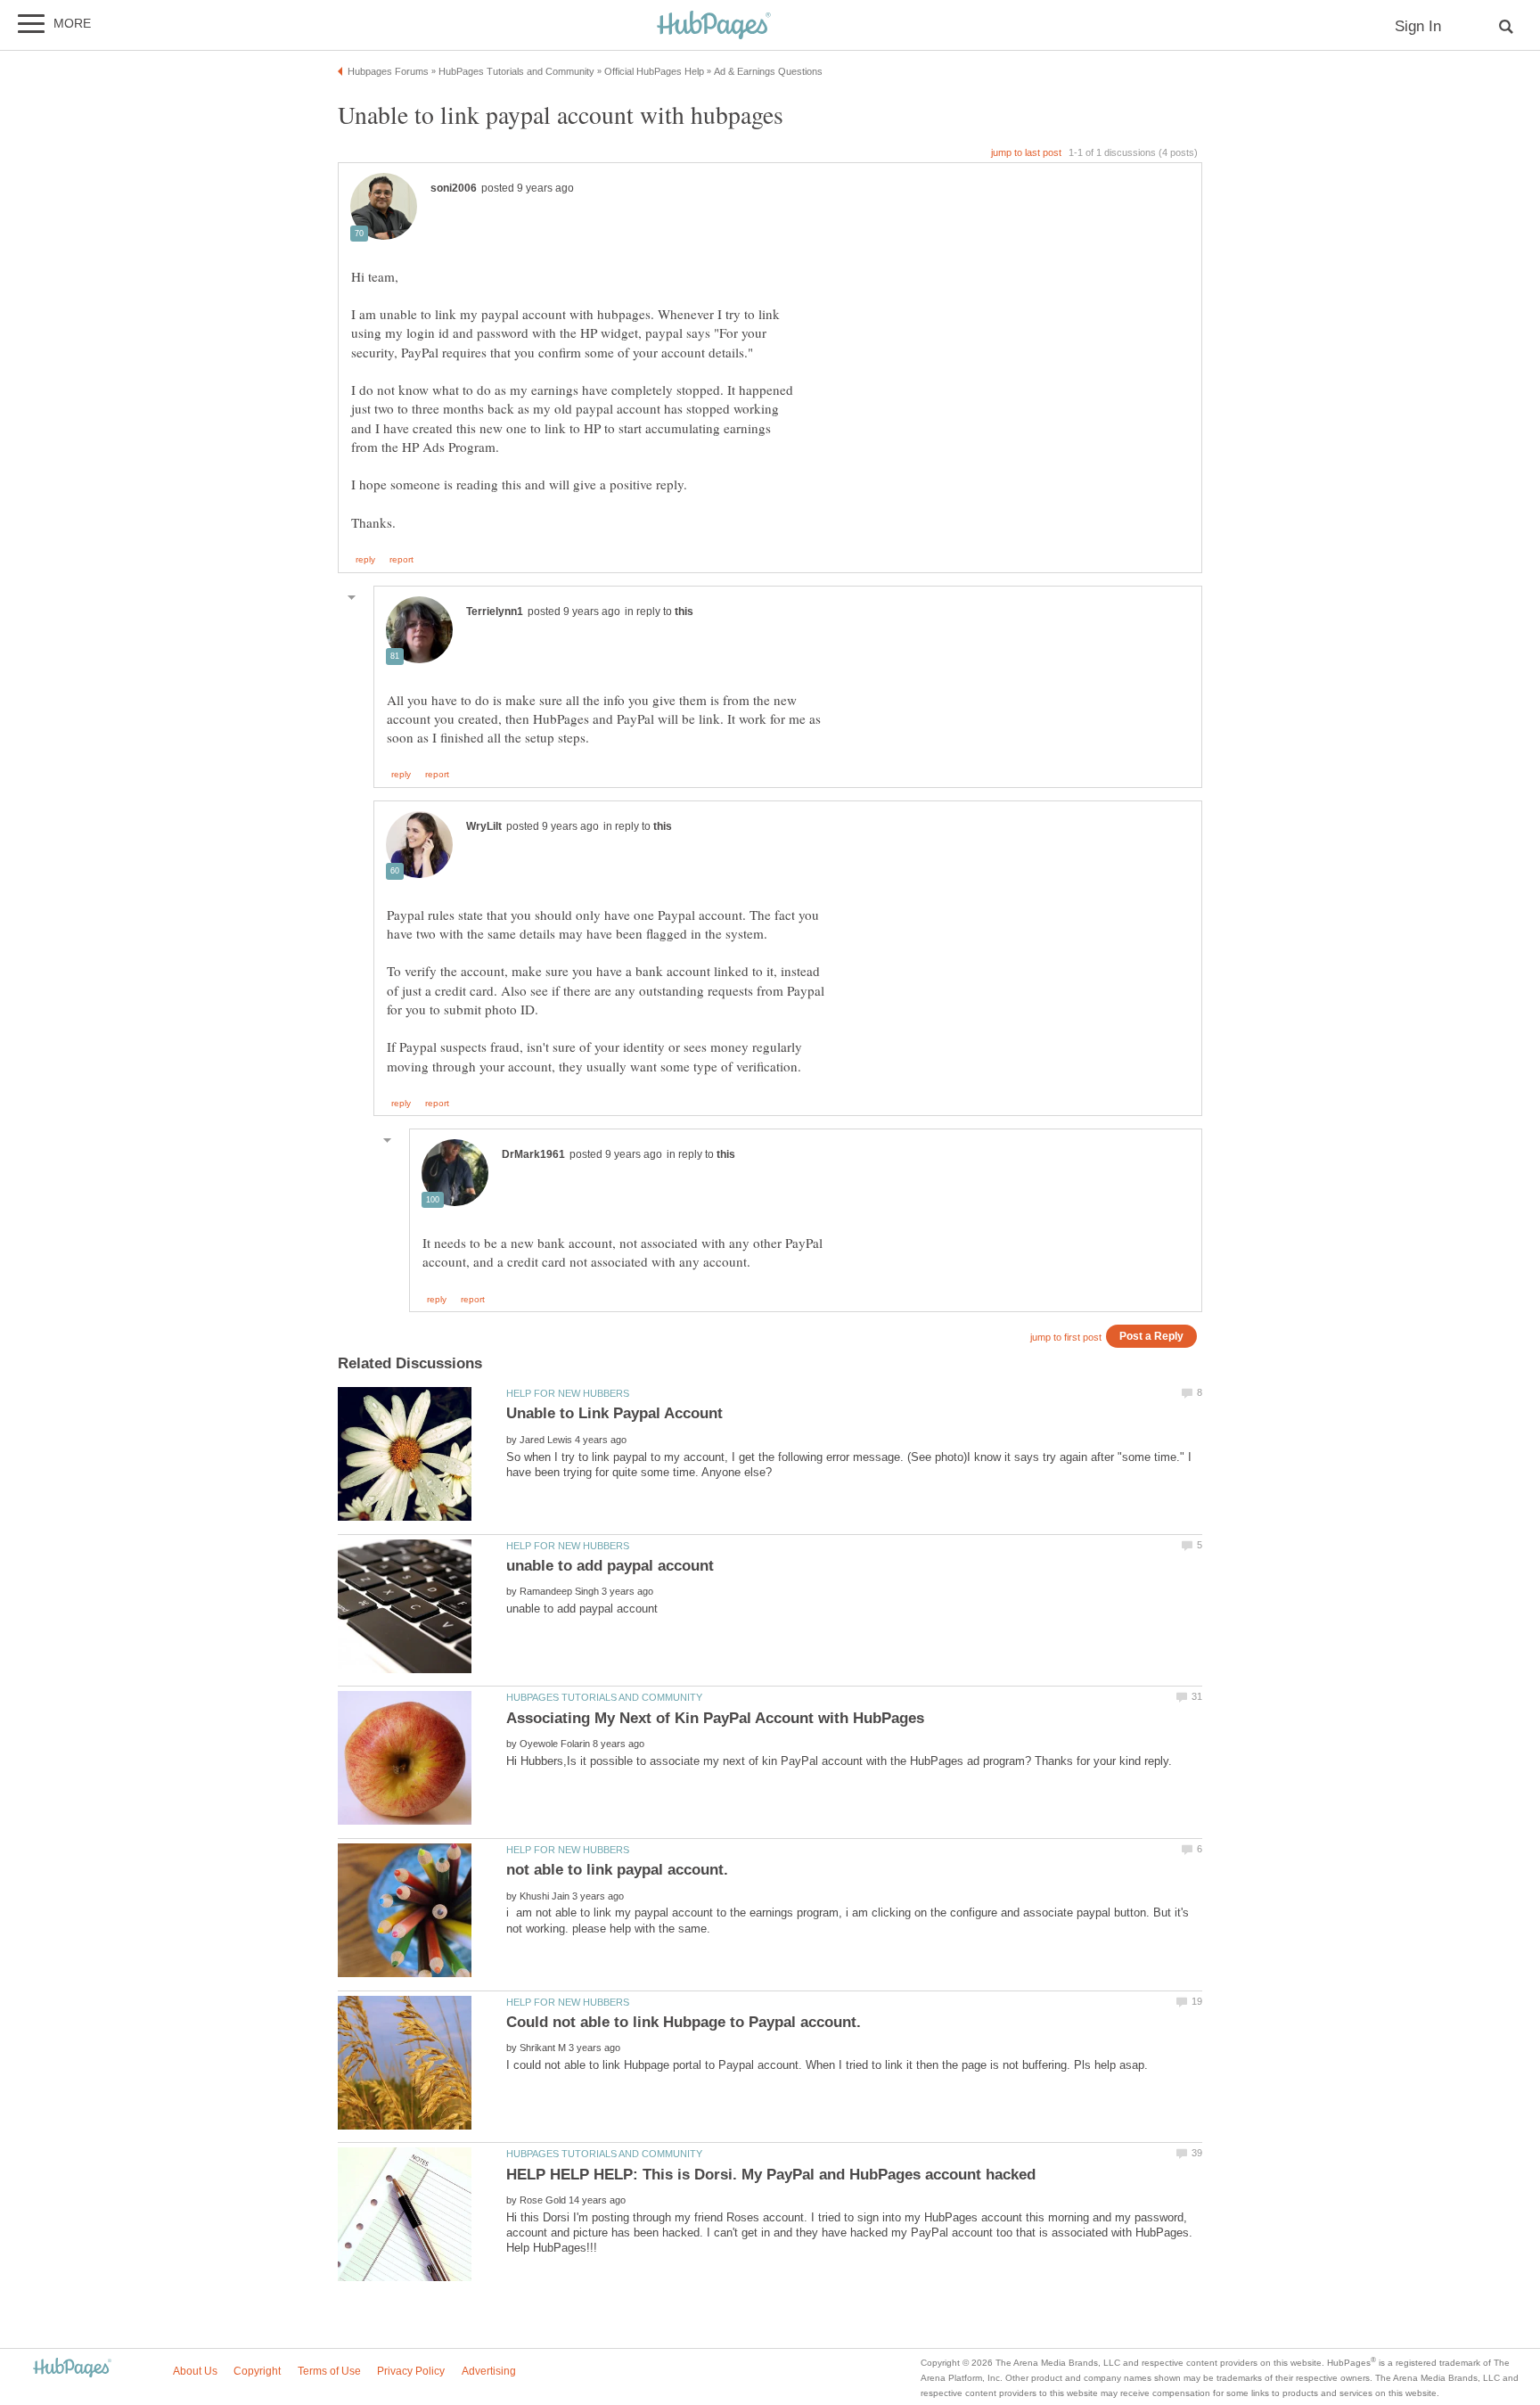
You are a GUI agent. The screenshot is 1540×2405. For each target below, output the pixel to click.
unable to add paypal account (610, 1566)
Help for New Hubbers (568, 1393)
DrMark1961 (533, 1154)
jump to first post (1066, 1337)
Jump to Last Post (1026, 152)
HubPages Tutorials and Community (604, 1697)
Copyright (257, 2371)
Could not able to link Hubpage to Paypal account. (684, 2022)
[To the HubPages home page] (72, 2369)
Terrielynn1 (495, 612)
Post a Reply (1151, 1336)
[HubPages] (714, 26)
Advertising (489, 2371)
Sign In (1418, 26)
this (684, 612)
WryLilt (484, 826)
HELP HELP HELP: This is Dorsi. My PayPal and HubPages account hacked (771, 2175)
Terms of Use (329, 2371)
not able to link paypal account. (617, 1870)
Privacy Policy (411, 2371)
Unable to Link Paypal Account (614, 1413)
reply (365, 560)
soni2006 (454, 188)
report (401, 560)
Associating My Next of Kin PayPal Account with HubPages (715, 1718)
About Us (195, 2371)
